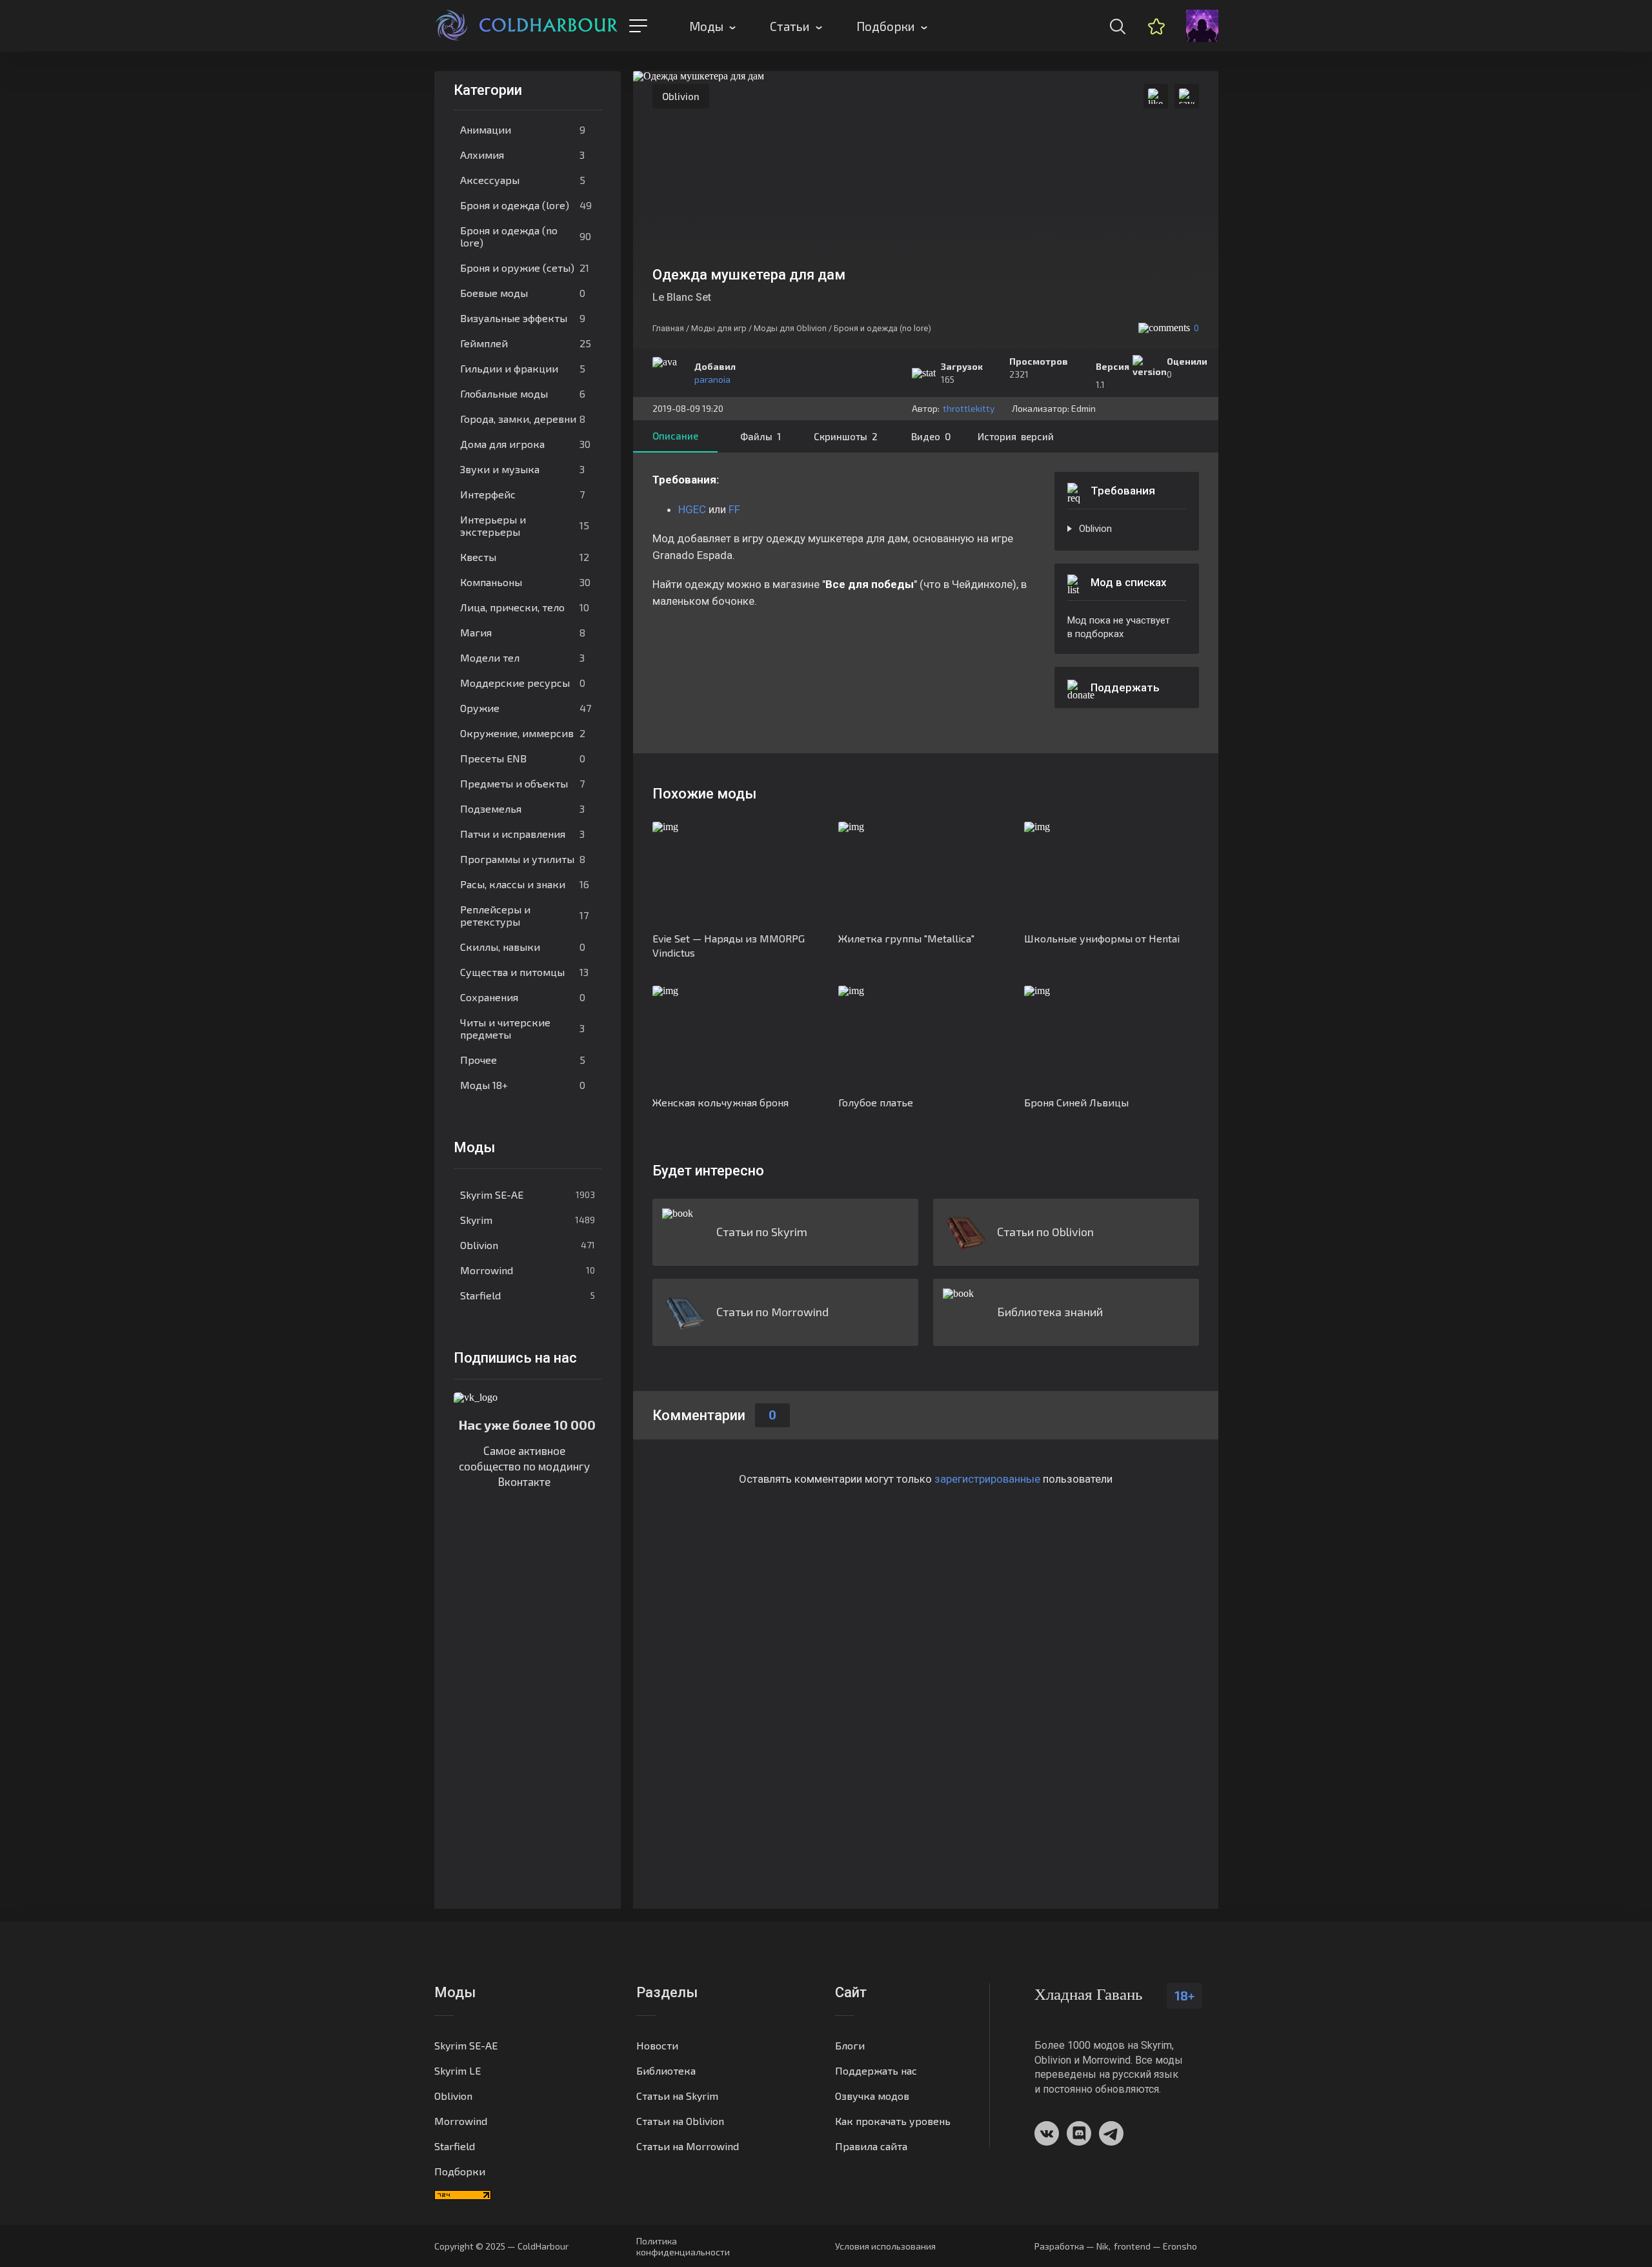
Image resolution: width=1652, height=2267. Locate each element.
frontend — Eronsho (1155, 2246)
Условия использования (885, 2246)
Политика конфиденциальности (683, 2246)
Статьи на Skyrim (677, 2096)
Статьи (790, 26)
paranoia (712, 379)
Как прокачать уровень (893, 2121)
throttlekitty (969, 408)
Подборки (886, 26)
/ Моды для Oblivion (788, 328)
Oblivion (528, 1245)
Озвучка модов (872, 2096)
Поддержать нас (876, 2070)
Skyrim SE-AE (528, 1194)
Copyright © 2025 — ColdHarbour (501, 2246)
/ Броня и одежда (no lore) (880, 328)
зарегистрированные (987, 1479)
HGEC (692, 509)
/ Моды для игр (716, 328)
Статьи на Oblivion (680, 2121)
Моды (706, 26)
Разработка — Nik (1072, 2246)
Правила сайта (871, 2146)
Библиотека (666, 2070)
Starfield (528, 1295)
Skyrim (528, 1220)
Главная (668, 328)
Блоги (850, 2045)
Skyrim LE (458, 2070)
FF (734, 509)
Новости (657, 2045)
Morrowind (528, 1270)
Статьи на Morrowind (688, 2146)
